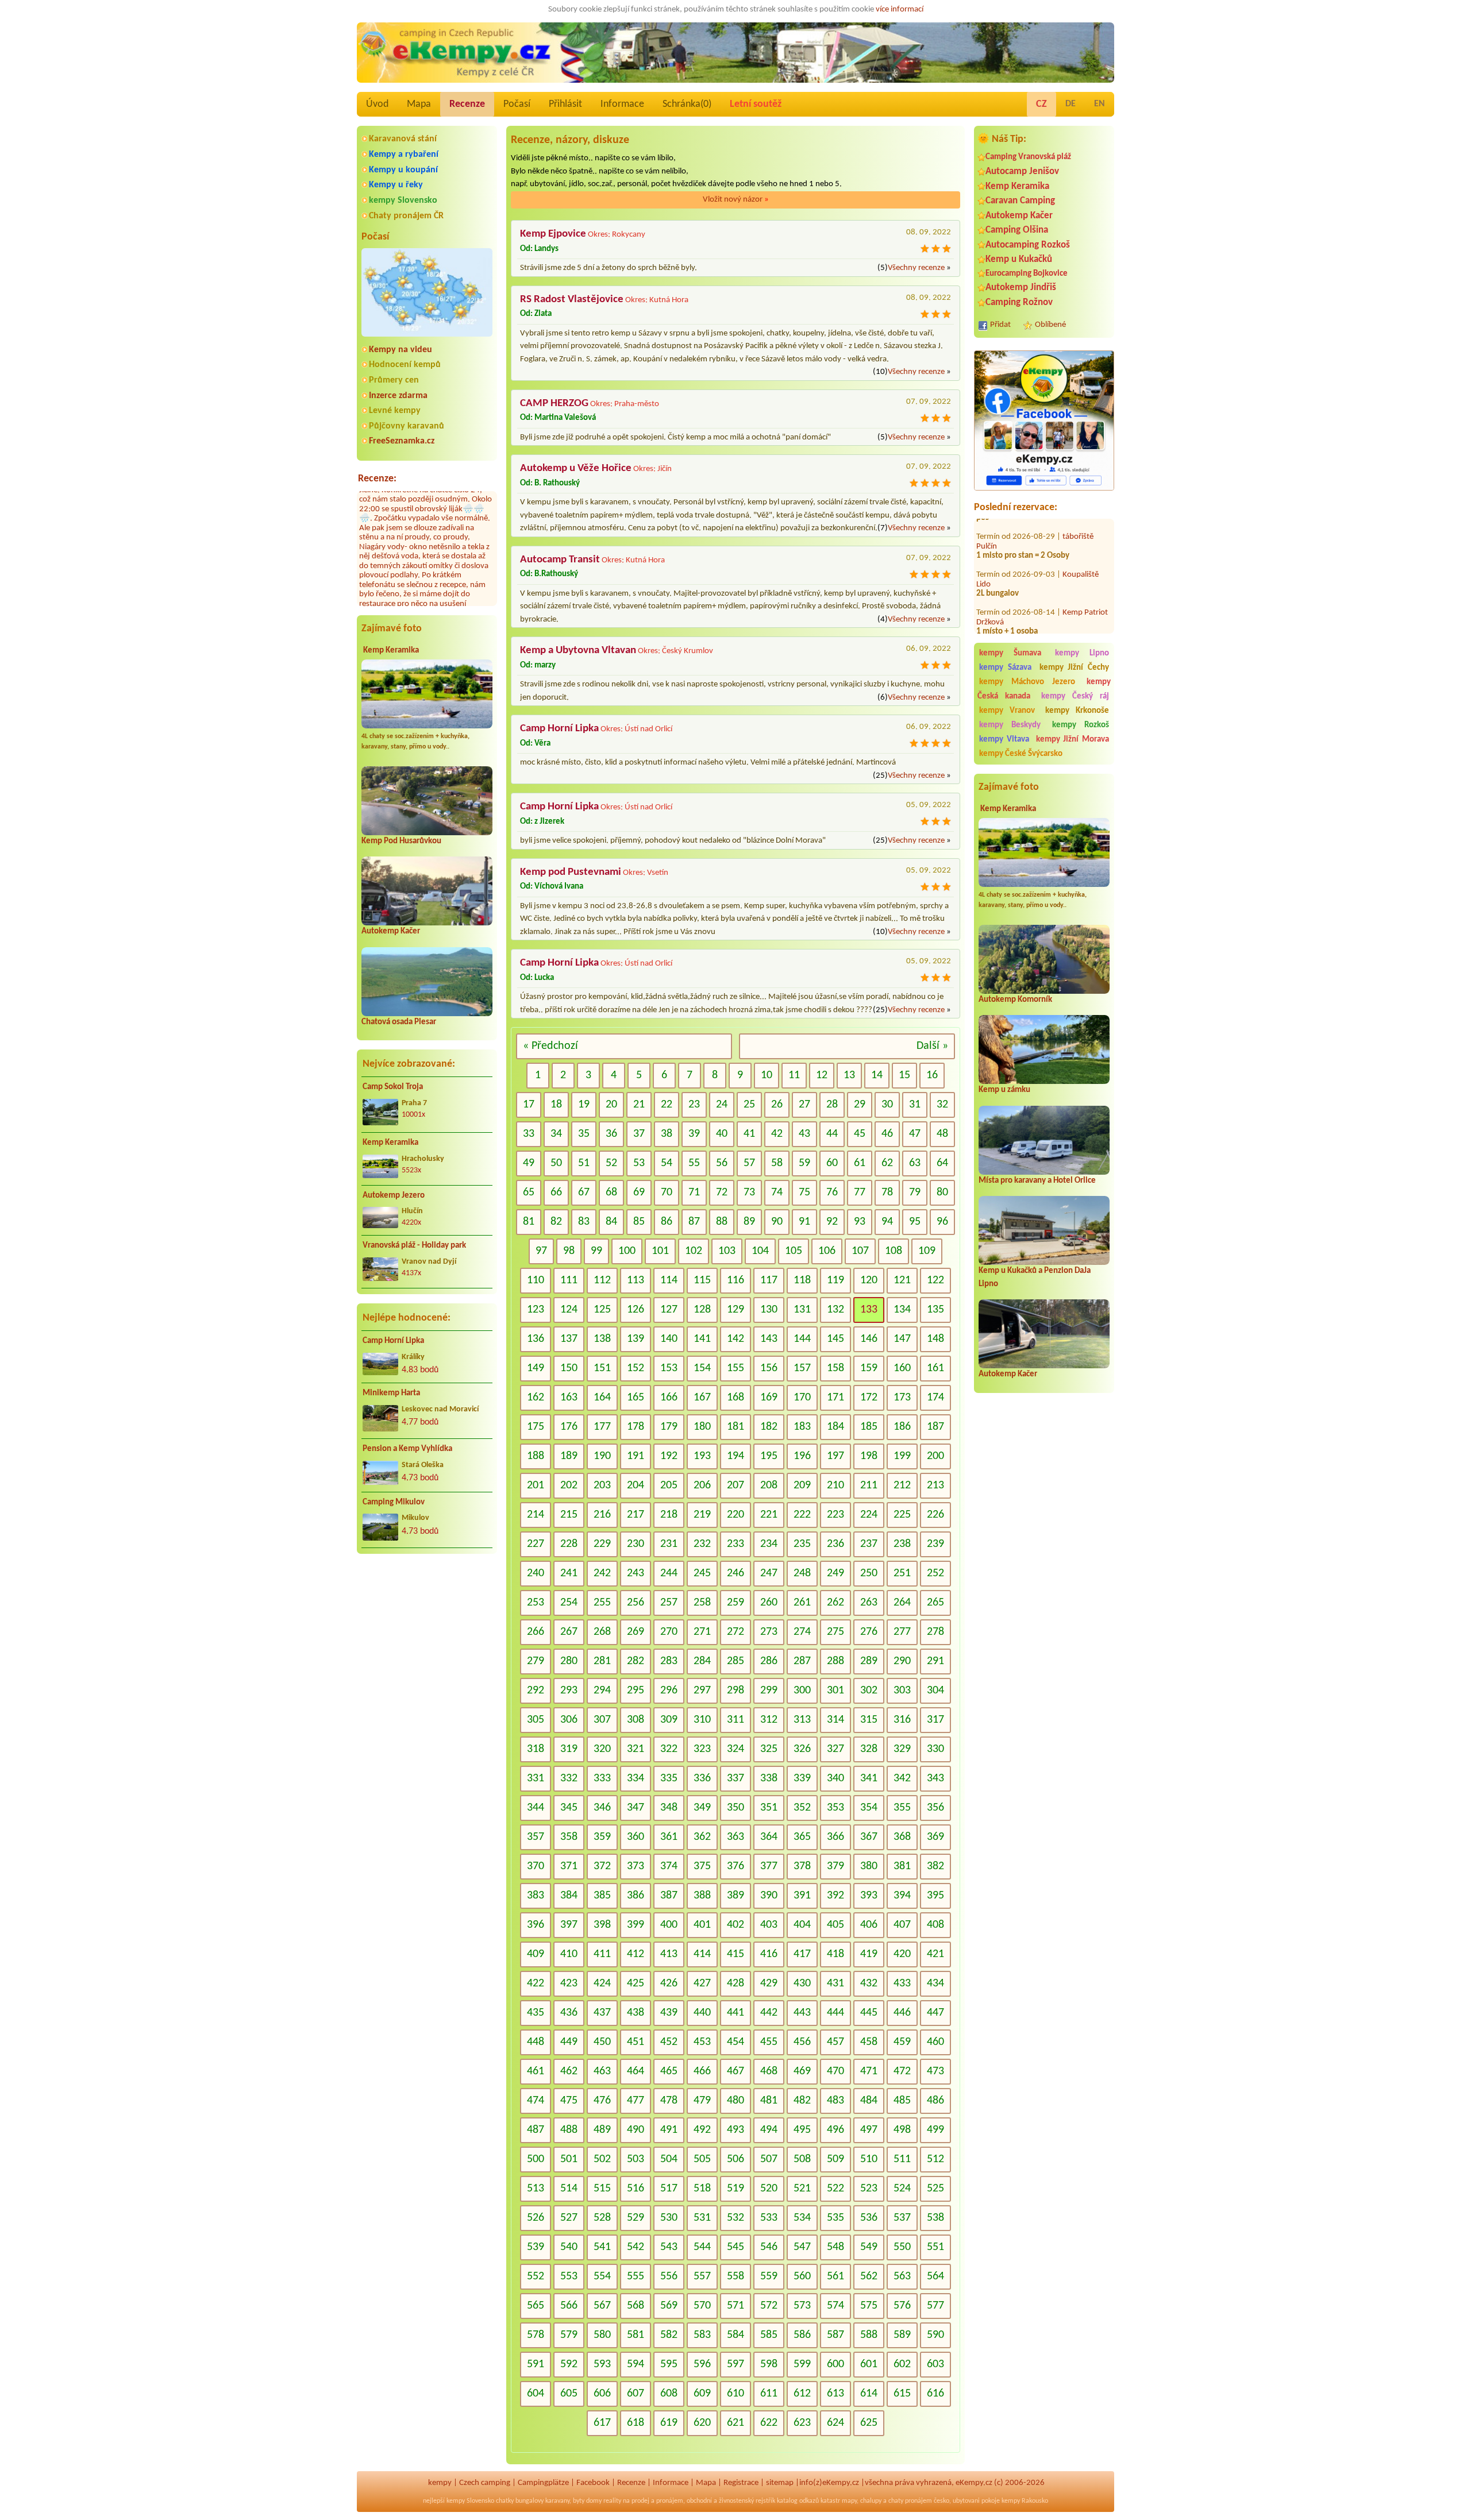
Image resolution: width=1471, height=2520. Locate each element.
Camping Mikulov (394, 1502)
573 (802, 2306)
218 (669, 1515)
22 (667, 1105)
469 (802, 2071)
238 (902, 1544)
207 (735, 1485)
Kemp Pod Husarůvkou (401, 841)
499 (935, 2130)
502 (602, 2159)
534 (802, 2218)
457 (835, 2042)
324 (735, 1749)
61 (860, 1163)
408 (935, 1925)
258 (702, 1603)
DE (1070, 104)
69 (639, 1193)
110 (536, 1280)
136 (536, 1339)
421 (935, 1954)
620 (702, 2423)
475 (569, 2101)
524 (902, 2189)
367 (869, 1837)
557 (702, 2276)
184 (835, 1427)
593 (602, 2364)
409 (536, 1954)
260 (769, 1603)
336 (702, 1778)
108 (894, 1251)
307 (602, 1720)
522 (835, 2189)
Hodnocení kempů (405, 365)
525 (935, 2189)
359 (602, 1837)
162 (536, 1398)
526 (536, 2218)
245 (702, 1573)
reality (612, 2501)
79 (915, 1193)
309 (669, 1720)
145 (835, 1339)
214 (536, 1515)
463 (602, 2071)
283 (669, 1661)
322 (669, 1749)
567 (602, 2306)
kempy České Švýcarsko (1021, 754)
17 (529, 1105)
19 (584, 1105)
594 (636, 2364)
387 (669, 1896)
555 (636, 2276)
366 (835, 1837)
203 (602, 1485)
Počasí (517, 104)
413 (669, 1954)
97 (541, 1251)
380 (869, 1866)
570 (702, 2306)
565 (536, 2306)
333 (602, 1778)
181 (735, 1427)
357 (536, 1837)
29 (860, 1105)
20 (611, 1105)
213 (935, 1485)
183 (802, 1427)
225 (902, 1515)
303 (902, 1691)
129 (735, 1310)
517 (669, 2189)
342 (902, 1778)
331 (536, 1778)
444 (835, 2013)
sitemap (780, 2483)
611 (769, 2394)
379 (835, 1866)
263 (869, 1603)
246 (735, 1573)
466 (702, 2071)
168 (735, 1398)
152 (636, 1368)
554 (602, 2276)
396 (536, 1925)
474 (536, 2101)
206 (702, 1485)
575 (869, 2306)
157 (802, 1368)
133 (869, 1310)
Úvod (377, 104)
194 (735, 1456)
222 (802, 1515)
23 (694, 1105)
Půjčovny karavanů (407, 426)
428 (735, 1983)
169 (769, 1398)
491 (669, 2130)
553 (569, 2276)
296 (669, 1691)
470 (835, 2071)
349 (702, 1808)
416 (769, 1954)
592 (569, 2364)
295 (636, 1691)
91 (804, 1222)
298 (735, 1691)
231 (669, 1544)
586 (802, 2335)
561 (835, 2276)
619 (669, 2423)
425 (636, 1983)
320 (602, 1749)
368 (902, 1837)
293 (569, 1691)
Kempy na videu (401, 350)
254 (569, 1603)
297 (702, 1691)
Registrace (741, 2483)
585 (769, 2335)
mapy (849, 2501)
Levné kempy (395, 411)
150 (569, 1368)
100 (627, 1251)
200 (935, 1456)
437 (602, 2013)
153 (669, 1368)
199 (902, 1456)
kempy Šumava (1010, 653)
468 (769, 2071)
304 (935, 1691)
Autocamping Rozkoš (1028, 245)
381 (902, 1866)
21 (639, 1105)
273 (769, 1632)
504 (669, 2159)
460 (935, 2042)
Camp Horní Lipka (393, 1341)
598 (769, 2364)
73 (749, 1193)
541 (602, 2247)
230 (636, 1544)
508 (802, 2159)
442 (769, 2013)
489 (602, 2130)
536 (869, 2218)
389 (735, 1896)
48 (942, 1134)
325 (769, 1749)
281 (602, 1661)
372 (602, 1866)
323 (702, 1749)
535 (835, 2218)
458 (869, 2042)
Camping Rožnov (1019, 302)
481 (769, 2101)
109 (927, 1251)
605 (569, 2394)
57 (749, 1163)
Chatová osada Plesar (399, 1022)
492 (702, 2130)
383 (536, 1896)
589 (902, 2335)
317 (935, 1720)
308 (636, 1720)
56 (722, 1163)
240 (536, 1573)
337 (735, 1778)
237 (869, 1544)
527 (569, 2218)
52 (611, 1163)
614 (869, 2394)
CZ (1041, 104)
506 (735, 2159)
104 (760, 1251)
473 (935, 2071)
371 (569, 1866)
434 (935, 1983)
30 (887, 1105)
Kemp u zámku (1004, 1090)
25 (749, 1105)
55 (694, 1163)
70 (667, 1193)
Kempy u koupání (403, 170)
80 (942, 1193)
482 (802, 2101)
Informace (622, 104)
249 (835, 1573)
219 (702, 1515)
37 (639, 1134)
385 (602, 1896)
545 (735, 2247)
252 (935, 1573)
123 (536, 1310)
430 (802, 1983)
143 (769, 1339)
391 (802, 1896)
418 (835, 1954)
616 (935, 2394)
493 (735, 2130)
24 (722, 1105)
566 (569, 2306)
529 (636, 2218)
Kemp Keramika (391, 651)
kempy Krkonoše (1077, 711)
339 (802, 1778)
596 (702, 2364)
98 (569, 1251)
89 (749, 1222)
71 (694, 1193)
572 (769, 2306)
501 (569, 2159)
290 (902, 1661)
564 (935, 2276)
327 (835, 1749)
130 (769, 1310)
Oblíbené (1050, 325)
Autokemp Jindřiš (1021, 287)
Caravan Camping (1020, 201)
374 (669, 1866)
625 (869, 2423)
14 (877, 1075)
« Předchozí (550, 1046)
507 (769, 2159)
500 (536, 2159)
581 (636, 2335)
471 (869, 2071)
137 (569, 1339)
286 (769, 1661)
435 (536, 2013)
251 (902, 1573)
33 (529, 1134)
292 (536, 1691)
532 (735, 2218)
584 (735, 2335)
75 (804, 1193)
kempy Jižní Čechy (1075, 668)
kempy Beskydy (1010, 725)
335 (669, 1778)
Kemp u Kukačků (1019, 259)
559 (769, 2276)
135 (935, 1310)
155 (735, 1368)
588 (869, 2335)
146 (869, 1339)
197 (835, 1456)
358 (569, 1837)
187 (935, 1427)
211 (869, 1485)
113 (636, 1280)
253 (536, 1603)
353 (835, 1808)
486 (935, 2101)
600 (835, 2364)
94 (887, 1222)
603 (935, 2364)
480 (735, 2101)
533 (769, 2218)
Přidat (1000, 325)
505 (702, 2159)
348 (669, 1808)
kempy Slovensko (403, 200)
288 (835, 1661)
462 (569, 2071)
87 (694, 1222)
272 (735, 1632)
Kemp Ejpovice (553, 234)
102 (694, 1251)
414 (702, 1954)
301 (835, 1691)
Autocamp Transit (560, 560)
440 (702, 2013)
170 (802, 1398)
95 (915, 1222)
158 (835, 1368)
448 (536, 2042)
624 (835, 2423)
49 (529, 1163)
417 (802, 1954)
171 (835, 1398)
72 (722, 1193)
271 (702, 1632)
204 (636, 1485)
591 (536, 2364)
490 (636, 2130)
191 (636, 1456)
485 (902, 2101)
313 (802, 1720)
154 (702, 1368)
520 (769, 2189)
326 (802, 1749)
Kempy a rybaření (404, 155)
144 (802, 1339)
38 (667, 1134)
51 (584, 1163)
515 (602, 2189)
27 (804, 1105)
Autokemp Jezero (394, 1196)
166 (669, 1398)
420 (902, 1954)
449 (569, 2042)
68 (611, 1193)
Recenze (467, 104)
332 (569, 1778)
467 (735, 2071)
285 (735, 1661)
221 (769, 1515)
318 (536, 1749)
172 (869, 1398)
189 (569, 1456)
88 (722, 1222)
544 (702, 2247)
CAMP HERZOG (554, 404)
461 (536, 2071)
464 (636, 2071)
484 (869, 2101)
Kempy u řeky (396, 185)
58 (777, 1163)
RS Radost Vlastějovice (572, 300)
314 (835, 1720)
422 (536, 1983)
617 (602, 2423)
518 (702, 2189)
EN (1100, 104)
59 (804, 1163)
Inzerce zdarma (398, 396)
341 (869, 1778)
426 (669, 1983)
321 (636, 1749)
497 (869, 2130)
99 (596, 1251)
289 (869, 1661)
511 (902, 2159)
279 (536, 1661)
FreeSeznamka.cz (402, 441)
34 (556, 1134)
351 (769, 1808)
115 (702, 1280)
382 (935, 1866)
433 (902, 1983)
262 (835, 1603)
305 (536, 1720)
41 (749, 1134)
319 (569, 1749)
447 (935, 2013)
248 (802, 1573)
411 (602, 1954)
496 (835, 2130)
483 (835, 2101)
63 (915, 1163)
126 (636, 1310)
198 (869, 1456)
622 (769, 2423)
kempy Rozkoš (1081, 725)
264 (902, 1603)
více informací (900, 9)
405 (835, 1925)
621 (735, 2423)
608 (669, 2394)
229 (602, 1544)
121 (902, 1280)
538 (935, 2218)
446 (902, 2013)
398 (602, 1925)
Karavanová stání (403, 139)
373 (636, 1866)
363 (735, 1837)
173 (902, 1398)
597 (735, 2364)
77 (860, 1193)
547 (802, 2247)
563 (902, 2276)
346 (602, 1808)
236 (835, 1544)
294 (602, 1691)
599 (802, 2364)
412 (636, 1954)
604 (536, 2394)
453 (702, 2042)
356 (935, 1808)
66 (556, 1193)
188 (536, 1456)
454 (735, 2042)
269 (636, 1632)
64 (942, 1163)
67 (584, 1193)
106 (827, 1251)
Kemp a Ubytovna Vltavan (578, 651)
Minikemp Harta (391, 1393)
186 (902, 1427)
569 (669, 2306)
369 (935, 1837)
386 (636, 1896)
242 (602, 1573)
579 (569, 2335)
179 (669, 1427)
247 (769, 1573)
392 (835, 1896)
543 (669, 2247)
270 (669, 1632)
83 (584, 1222)
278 (935, 1632)
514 (569, 2189)
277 (902, 1632)
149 (536, 1368)
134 (902, 1310)
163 (569, 1398)
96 (942, 1222)
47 (915, 1134)
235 (802, 1544)
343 (935, 1778)
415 (735, 1954)
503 (636, 2159)
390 (769, 1896)
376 (735, 1866)
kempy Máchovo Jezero (1027, 682)
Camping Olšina (1017, 230)
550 (902, 2247)
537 (902, 2218)
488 (569, 2130)
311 (735, 1720)
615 (902, 2394)
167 (702, 1398)
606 (602, 2394)
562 (869, 2276)
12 (822, 1075)
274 (802, 1632)
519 (735, 2189)
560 (802, 2276)
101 (660, 1251)
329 (902, 1749)
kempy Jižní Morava (1073, 740)
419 (869, 1954)
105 (794, 1251)
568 (636, 2306)
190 (602, 1456)
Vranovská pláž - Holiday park (414, 1246)
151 (602, 1368)
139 (636, 1339)
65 (529, 1193)
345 (569, 1808)
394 (902, 1896)
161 (935, 1368)
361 (669, 1837)
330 (935, 1749)
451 (636, 2042)
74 (777, 1193)
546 (769, 2247)
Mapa (419, 104)
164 (602, 1398)
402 (735, 1925)
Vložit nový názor (736, 200)
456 (802, 2042)
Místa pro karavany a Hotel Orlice (1037, 1181)
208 (769, 1485)
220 (735, 1515)
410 (569, 1954)
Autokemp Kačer (391, 931)
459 (902, 2042)
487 (536, 2130)
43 (804, 1134)
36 (611, 1134)
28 (832, 1105)
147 (902, 1339)
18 (556, 1105)
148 (935, 1339)
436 (569, 2013)
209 (802, 1485)
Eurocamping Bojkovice (1027, 274)
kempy (440, 2483)
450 (602, 2042)
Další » (932, 1046)
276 (869, 1632)
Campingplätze (543, 2483)
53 (639, 1163)
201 (536, 1485)
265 (935, 1603)
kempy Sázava (1005, 668)
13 (849, 1075)
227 (536, 1544)
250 (869, 1573)
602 (902, 2364)
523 (869, 2189)
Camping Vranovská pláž (1028, 157)
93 (860, 1222)
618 (636, 2423)
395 (935, 1896)
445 (869, 2013)
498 (902, 2130)
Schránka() (687, 104)
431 (835, 1983)
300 (802, 1691)
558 (735, 2276)
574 (835, 2306)
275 (835, 1632)
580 (602, 2335)
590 (935, 2335)
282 (636, 1661)
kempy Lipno (1082, 653)
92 (832, 1222)
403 (769, 1925)
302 (869, 1691)
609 (702, 2394)
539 (536, 2247)
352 (802, 1808)
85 (639, 1222)
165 (636, 1398)
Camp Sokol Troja (393, 1087)
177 (602, 1427)
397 (569, 1925)
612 (802, 2394)
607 (636, 2394)
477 (636, 2101)
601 (869, 2364)
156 (769, 1368)
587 (835, 2335)
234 (769, 1544)
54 (667, 1163)
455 (769, 2042)
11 (794, 1075)
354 (869, 1808)
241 (569, 1573)
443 (802, 2013)
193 (702, 1456)
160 (902, 1368)
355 (902, 1808)
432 (869, 1983)
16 (932, 1075)
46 (887, 1134)
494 (769, 2130)
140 (669, 1339)
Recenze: (377, 479)
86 (667, 1222)
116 (735, 1280)
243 (636, 1573)
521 (802, 2189)
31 (915, 1105)
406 (869, 1925)
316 (902, 1720)
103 (727, 1251)
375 (702, 1866)
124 (569, 1310)
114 (669, 1280)
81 (529, 1222)
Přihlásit (565, 104)
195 (769, 1456)
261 (802, 1603)
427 (702, 1983)
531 (702, 2218)
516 (636, 2189)
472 (902, 2071)
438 (636, 2013)
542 (636, 2247)
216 (602, 1515)
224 (869, 1515)
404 (802, 1925)
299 (769, 1691)
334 (636, 1778)
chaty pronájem (910, 2501)
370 (536, 1866)
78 (887, 1193)
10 (767, 1075)
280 (569, 1661)
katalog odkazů (798, 2501)
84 (611, 1222)
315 (869, 1720)
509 (835, 2159)
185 (869, 1427)
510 (869, 2159)
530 (669, 2218)
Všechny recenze (916, 268)
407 (902, 1925)
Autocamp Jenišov (1022, 171)
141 (702, 1339)
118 (802, 1280)
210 (835, 1485)
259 (735, 1603)
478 (669, 2101)
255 (602, 1603)
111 (569, 1280)
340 (835, 1778)
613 (835, 2394)
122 (935, 1280)
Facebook (593, 2483)
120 (869, 1280)
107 (860, 1251)
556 (669, 2276)
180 (702, 1427)
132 (835, 1310)
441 (735, 2013)
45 (860, 1134)
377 (769, 1866)
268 (602, 1632)
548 (835, 2247)
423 (569, 1983)
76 (832, 1193)
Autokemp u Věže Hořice (576, 468)
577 (935, 2306)
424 (602, 1983)
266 (536, 1632)
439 (669, 2013)
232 (702, 1544)
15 (904, 1075)
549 (869, 2247)
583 (702, 2335)
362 (702, 1837)
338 (769, 1778)
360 (636, 1837)
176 (569, 1427)
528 (602, 2218)
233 (735, 1544)
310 (702, 1720)
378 (802, 1866)
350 (735, 1808)
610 (735, 2394)
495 (802, 2130)
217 (636, 1515)
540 (569, 2247)
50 (556, 1163)
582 (669, 2335)
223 (835, 1515)
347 (636, 1808)
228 (569, 1544)
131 (802, 1310)
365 (802, 1837)
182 (769, 1427)
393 (869, 1896)
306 (569, 1720)
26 (777, 1105)
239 (935, 1544)
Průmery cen (394, 380)
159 (869, 1368)
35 (584, 1134)
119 (835, 1280)
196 (802, 1456)
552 (536, 2276)
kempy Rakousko (1025, 2501)
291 (935, 1661)
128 (702, 1310)
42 (777, 1134)
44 (832, 1134)
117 (769, 1280)
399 (636, 1925)
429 (769, 1983)
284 (702, 1661)
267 (569, 1632)
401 (702, 1925)
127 (669, 1310)
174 (935, 1398)
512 (935, 2159)
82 (556, 1222)
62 (887, 1163)
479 (702, 2101)
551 (935, 2247)
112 (602, 1280)
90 (777, 1222)
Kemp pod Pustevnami (571, 872)
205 (669, 1485)
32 (942, 1105)
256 (636, 1603)
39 (694, 1134)
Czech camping (485, 2483)
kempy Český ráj (1075, 696)
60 (832, 1163)
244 (669, 1573)
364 (769, 1837)
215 (569, 1515)
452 (669, 2042)
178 (636, 1427)
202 (569, 1485)
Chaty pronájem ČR (406, 216)
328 (869, 1749)
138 (602, 1339)
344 (536, 1808)
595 (669, 2364)
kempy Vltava (1004, 740)
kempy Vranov (1007, 711)
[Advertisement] (1044, 1604)
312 (769, 1720)
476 (602, 2101)
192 (669, 1456)
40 (722, 1134)
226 (935, 1515)
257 (669, 1603)
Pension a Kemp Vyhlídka (407, 1449)
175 (536, 1427)
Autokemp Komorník (1015, 1000)
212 (902, 1485)
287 (802, 1661)
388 (702, 1896)
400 (669, 1925)
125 (602, 1310)
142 (735, 1339)
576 (902, 2306)
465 (669, 2071)
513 (536, 2189)
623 (802, 2423)
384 (569, 1896)
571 (735, 2306)
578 (536, 2335)
